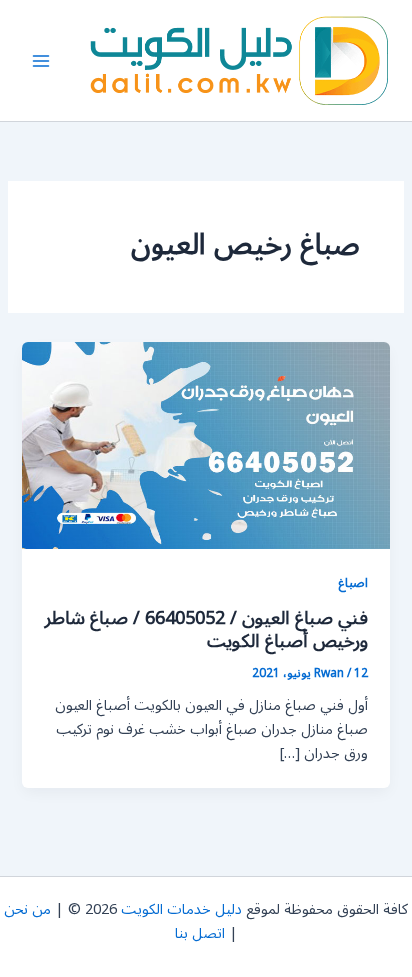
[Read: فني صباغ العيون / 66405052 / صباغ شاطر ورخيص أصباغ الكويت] (205, 445)
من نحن (27, 909)
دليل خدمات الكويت (181, 909)
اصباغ (353, 582)
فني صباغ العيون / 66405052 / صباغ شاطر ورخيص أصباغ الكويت (206, 630)
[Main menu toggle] (41, 61)
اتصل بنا (200, 933)
